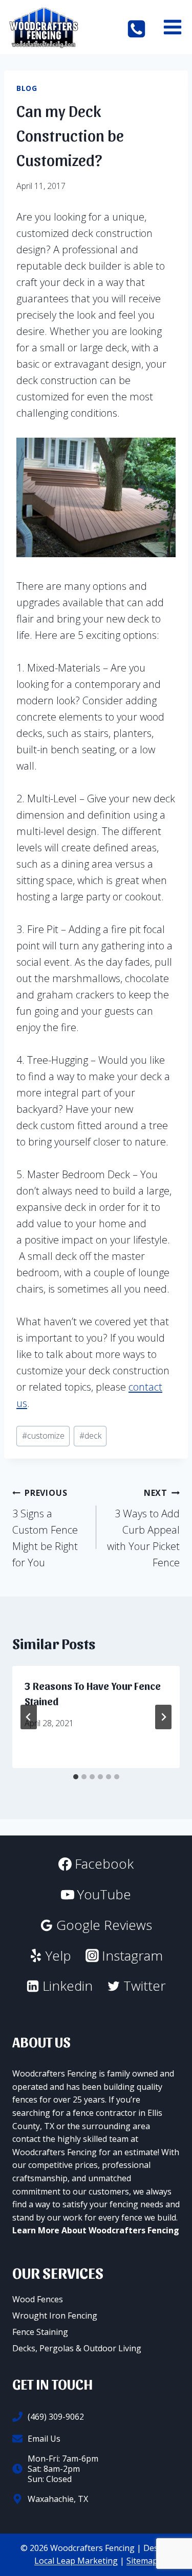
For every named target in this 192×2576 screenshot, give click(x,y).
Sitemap (142, 2561)
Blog (27, 88)
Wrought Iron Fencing (55, 2316)
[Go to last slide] (29, 1717)
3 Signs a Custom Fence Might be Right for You (45, 1528)
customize (43, 1436)
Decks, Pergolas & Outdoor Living (77, 2348)
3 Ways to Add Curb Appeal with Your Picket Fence (143, 1528)
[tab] (76, 1777)
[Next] (163, 1717)
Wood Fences (38, 2299)
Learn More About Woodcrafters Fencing (96, 2230)
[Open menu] (172, 27)
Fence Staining (40, 2332)
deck (90, 1436)
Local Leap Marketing (76, 2561)
